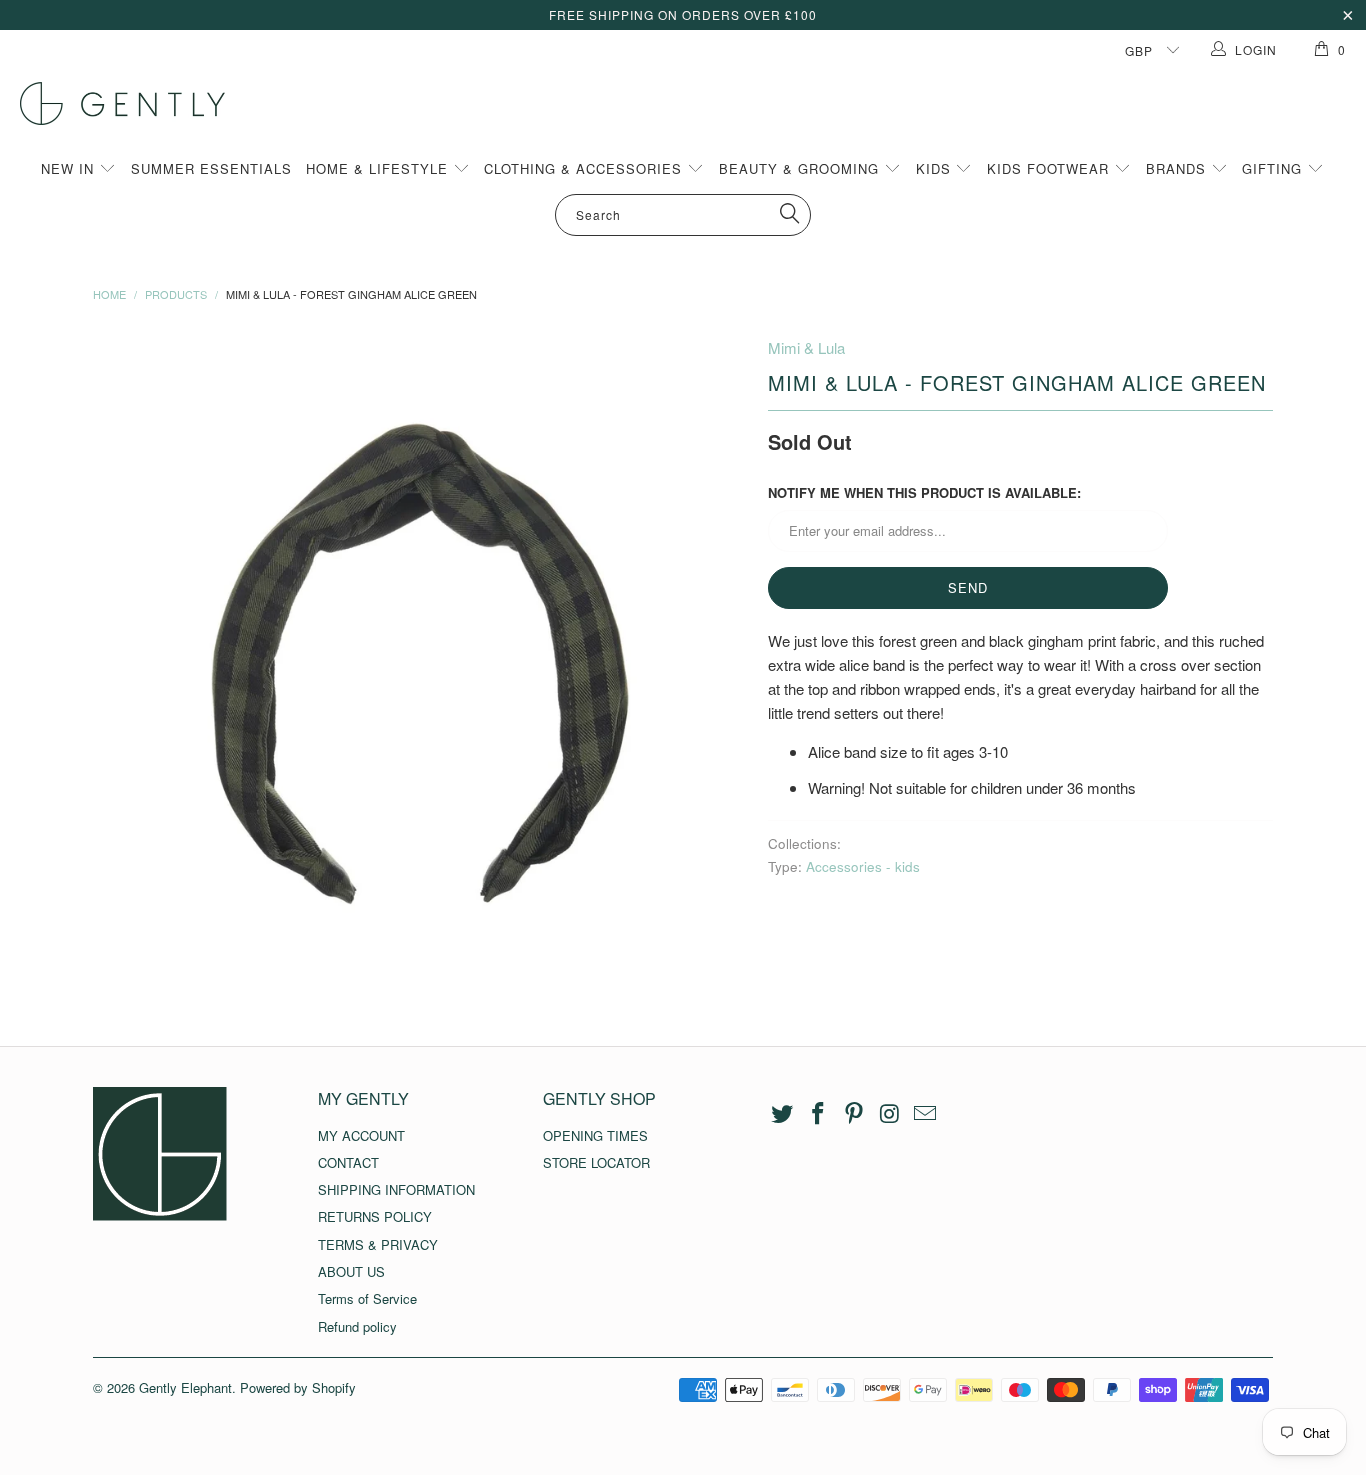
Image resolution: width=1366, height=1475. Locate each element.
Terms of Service (367, 1298)
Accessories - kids (863, 866)
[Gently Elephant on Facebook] (819, 1114)
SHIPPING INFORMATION (396, 1189)
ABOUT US (351, 1271)
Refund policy (357, 1326)
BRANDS (1178, 168)
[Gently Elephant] (693, 103)
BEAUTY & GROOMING (801, 168)
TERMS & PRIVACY (378, 1244)
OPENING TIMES (595, 1135)
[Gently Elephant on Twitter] (783, 1114)
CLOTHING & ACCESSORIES (585, 168)
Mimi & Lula (806, 347)
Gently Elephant (185, 1387)
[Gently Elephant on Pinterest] (854, 1114)
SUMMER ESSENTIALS (211, 168)
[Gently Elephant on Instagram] (890, 1114)
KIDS (936, 168)
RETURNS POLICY (375, 1216)
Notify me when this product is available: (924, 492)
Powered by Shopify (298, 1387)
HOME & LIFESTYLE (379, 168)
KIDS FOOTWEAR (1050, 168)
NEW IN (70, 168)
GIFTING (1274, 168)
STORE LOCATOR (596, 1162)
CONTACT (348, 1162)
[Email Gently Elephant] (926, 1114)
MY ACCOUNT (361, 1135)
